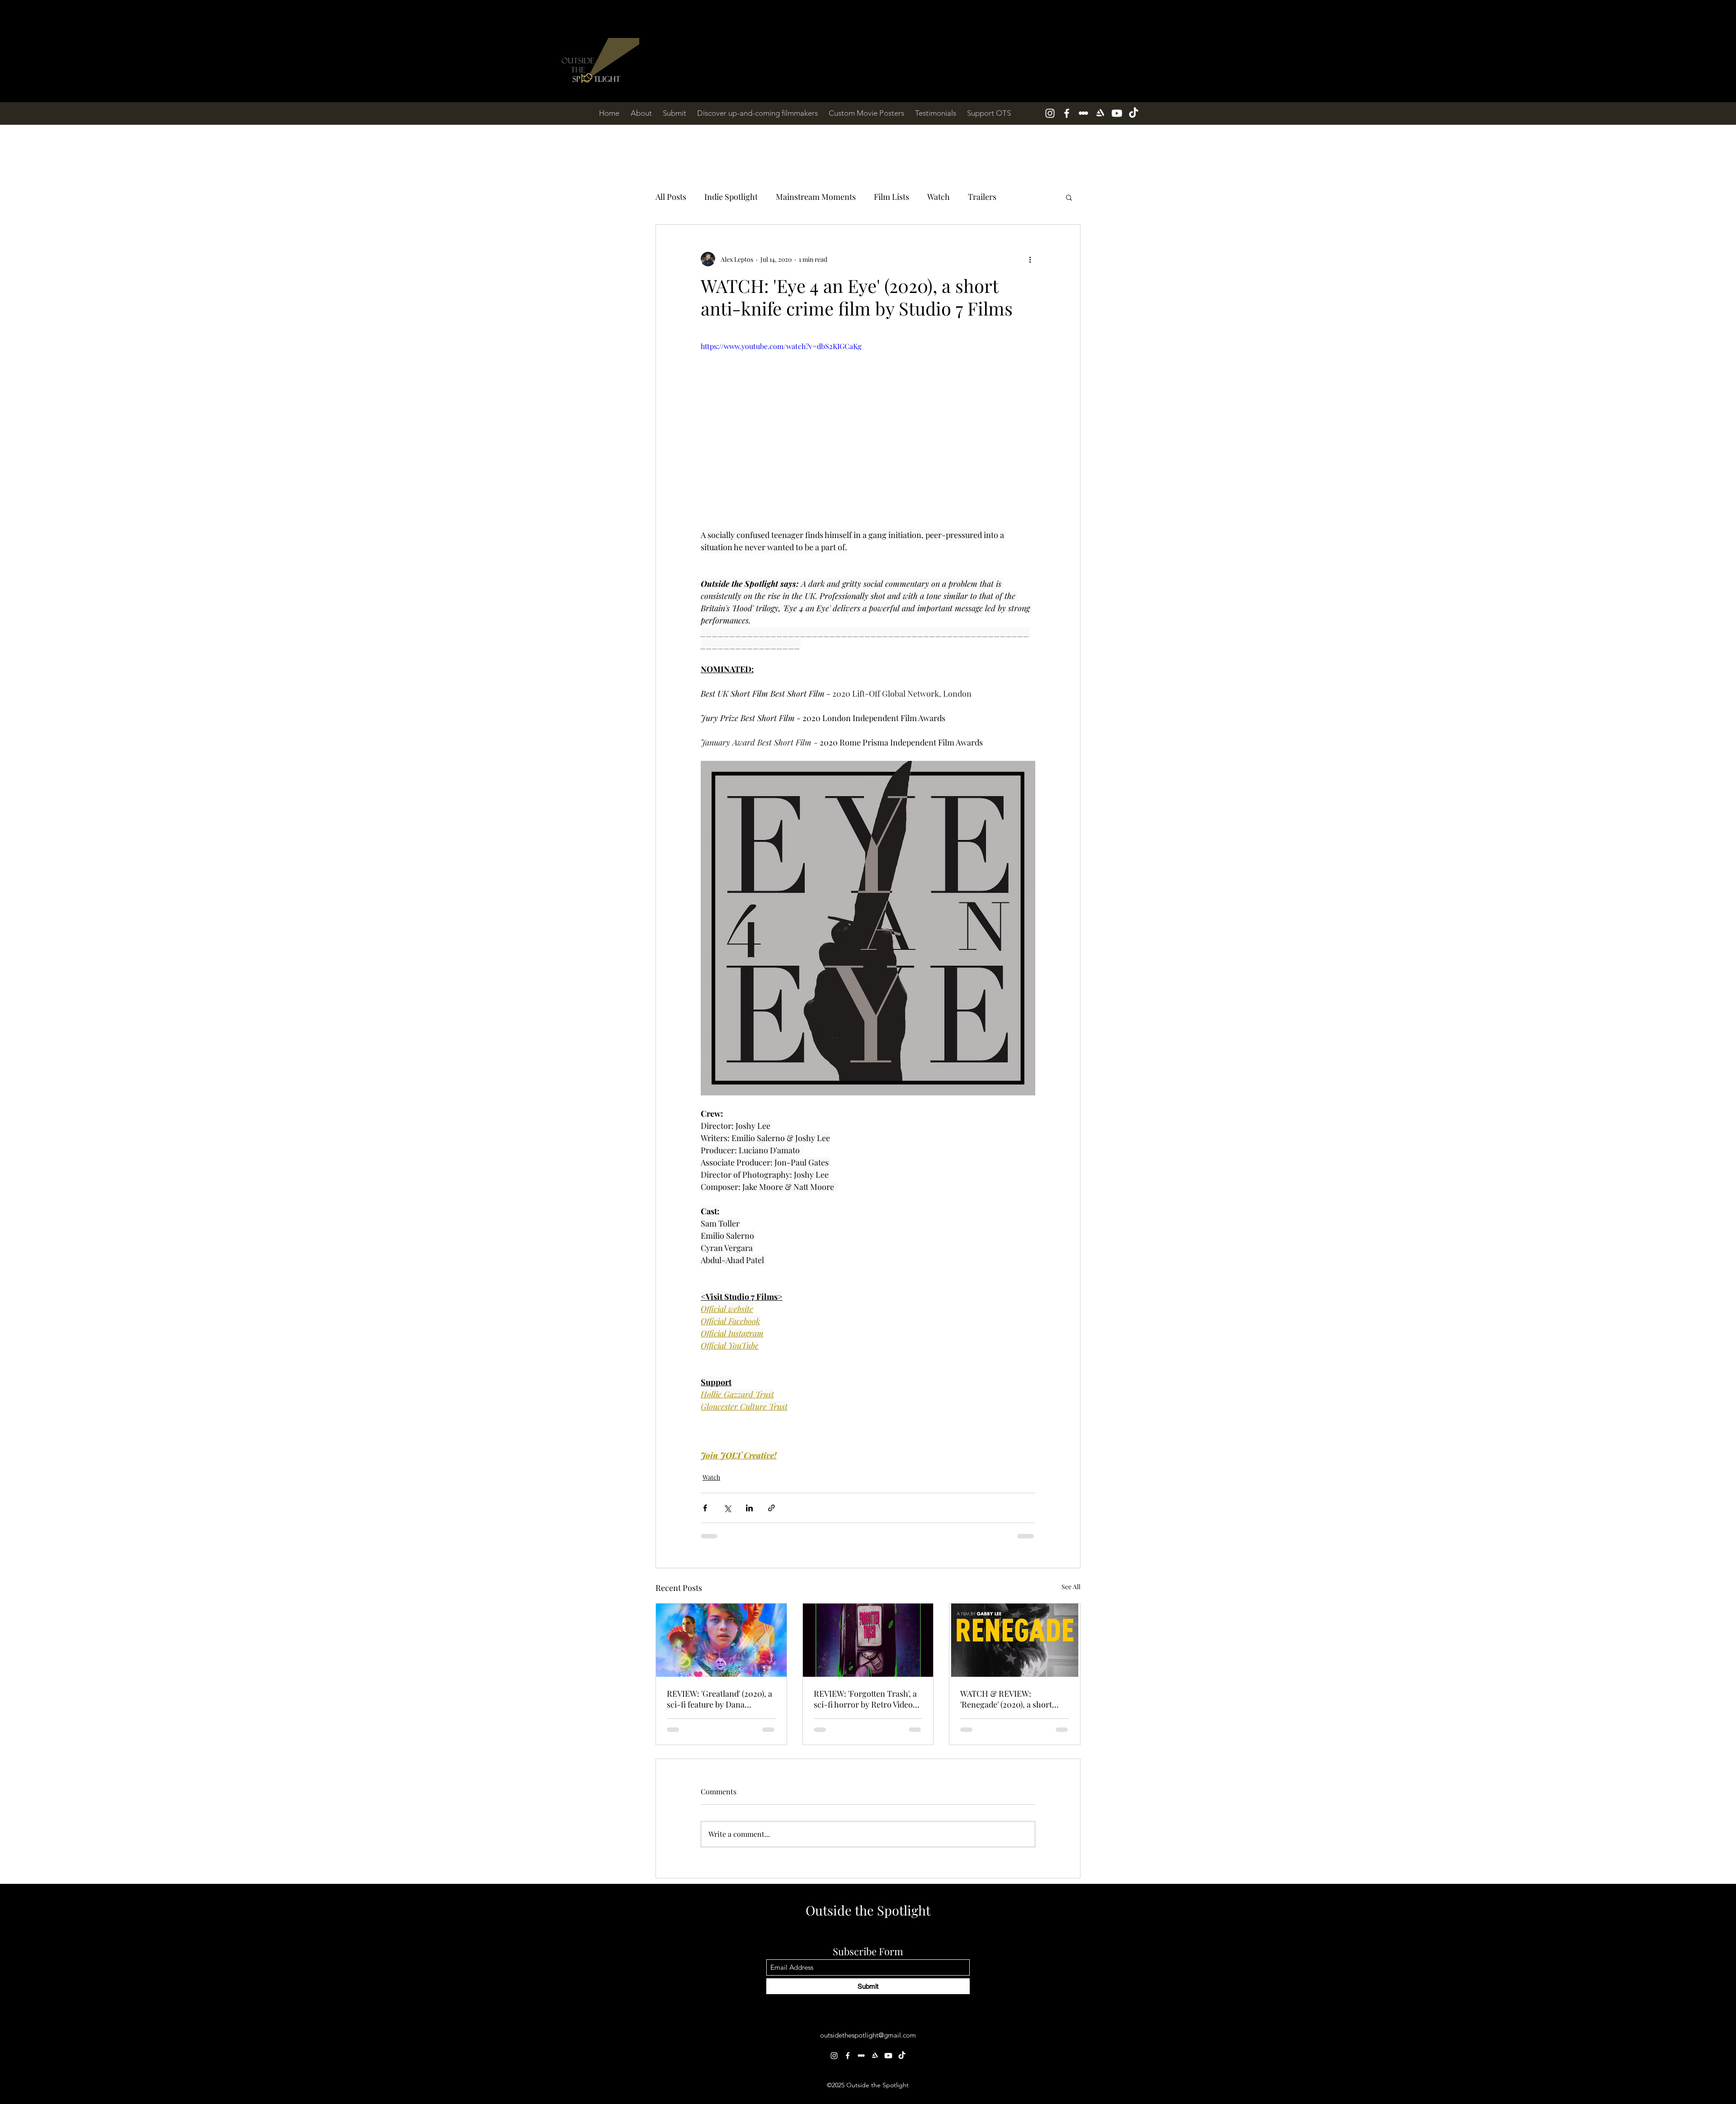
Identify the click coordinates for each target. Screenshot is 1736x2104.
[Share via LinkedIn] (749, 1508)
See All (1071, 1587)
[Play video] (868, 435)
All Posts (671, 197)
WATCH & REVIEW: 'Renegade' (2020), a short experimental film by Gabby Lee (1010, 1699)
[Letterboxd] (1083, 113)
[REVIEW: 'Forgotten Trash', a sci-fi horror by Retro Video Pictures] (868, 1640)
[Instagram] (1050, 113)
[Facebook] (1067, 113)
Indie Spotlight (731, 197)
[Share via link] (771, 1508)
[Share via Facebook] (705, 1508)
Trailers (982, 197)
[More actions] (1030, 259)
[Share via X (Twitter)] (727, 1508)
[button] (1069, 197)
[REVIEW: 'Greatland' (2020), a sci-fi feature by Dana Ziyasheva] (721, 1640)
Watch (939, 197)
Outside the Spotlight (868, 1845)
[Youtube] (1117, 113)
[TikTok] (1134, 113)
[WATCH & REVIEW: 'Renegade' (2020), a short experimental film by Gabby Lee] (1015, 1640)
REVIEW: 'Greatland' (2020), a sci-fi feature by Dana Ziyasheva (719, 1699)
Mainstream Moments (816, 197)
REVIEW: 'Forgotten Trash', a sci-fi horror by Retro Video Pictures (865, 1699)
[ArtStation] (1100, 113)
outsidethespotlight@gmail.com (868, 1970)
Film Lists (892, 197)
